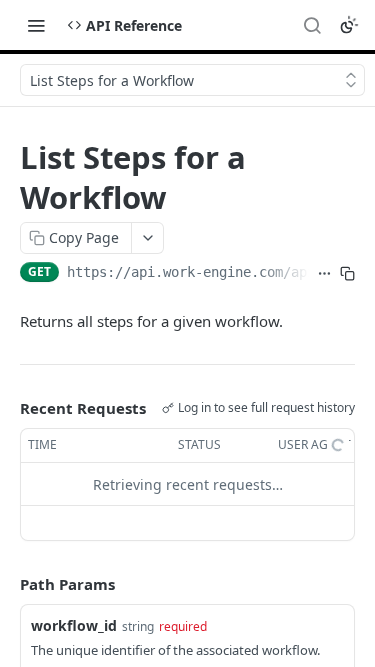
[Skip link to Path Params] (6, 585)
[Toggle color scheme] (349, 25)
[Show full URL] (324, 274)
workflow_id (74, 625)
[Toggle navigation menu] (36, 25)
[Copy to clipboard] (347, 274)
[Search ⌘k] (312, 25)
